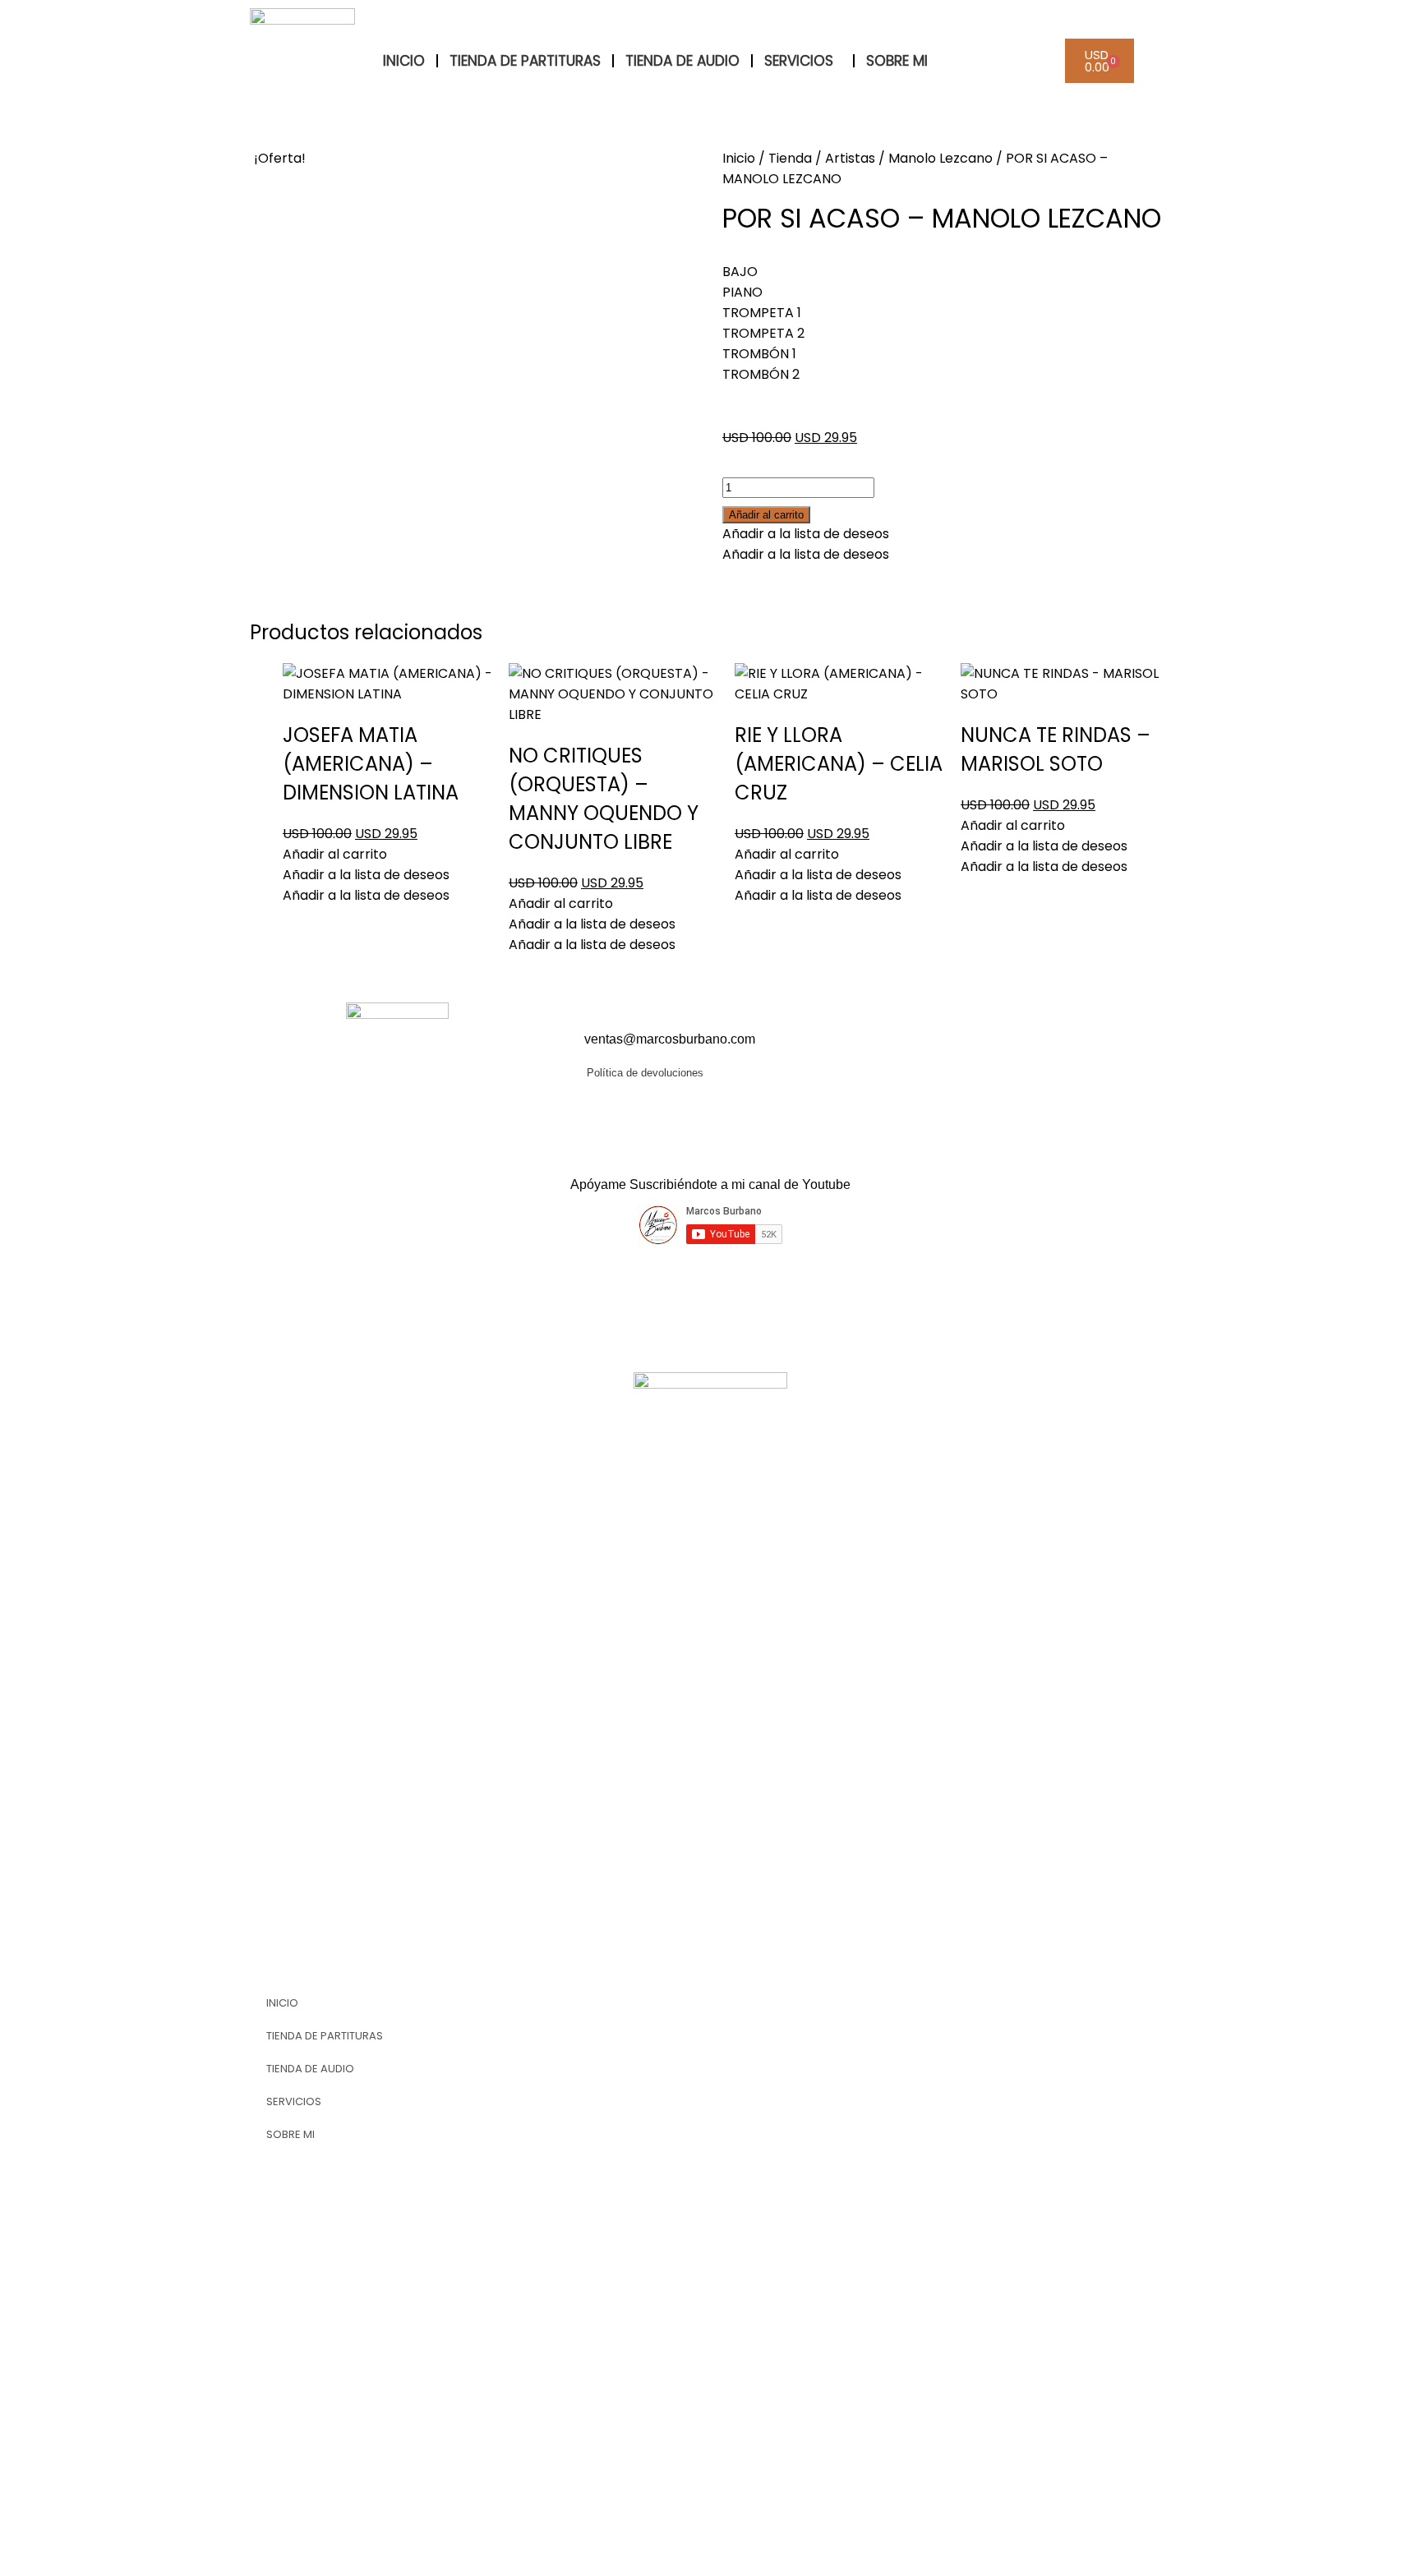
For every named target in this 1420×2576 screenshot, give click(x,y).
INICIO (404, 61)
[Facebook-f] (908, 1051)
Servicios (799, 61)
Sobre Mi (897, 61)
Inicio (739, 158)
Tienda (790, 158)
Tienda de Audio (682, 61)
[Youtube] (952, 1051)
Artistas (850, 158)
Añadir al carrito (766, 515)
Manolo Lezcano (941, 158)
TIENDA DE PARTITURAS (525, 61)
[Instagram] (997, 1051)
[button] (806, 534)
